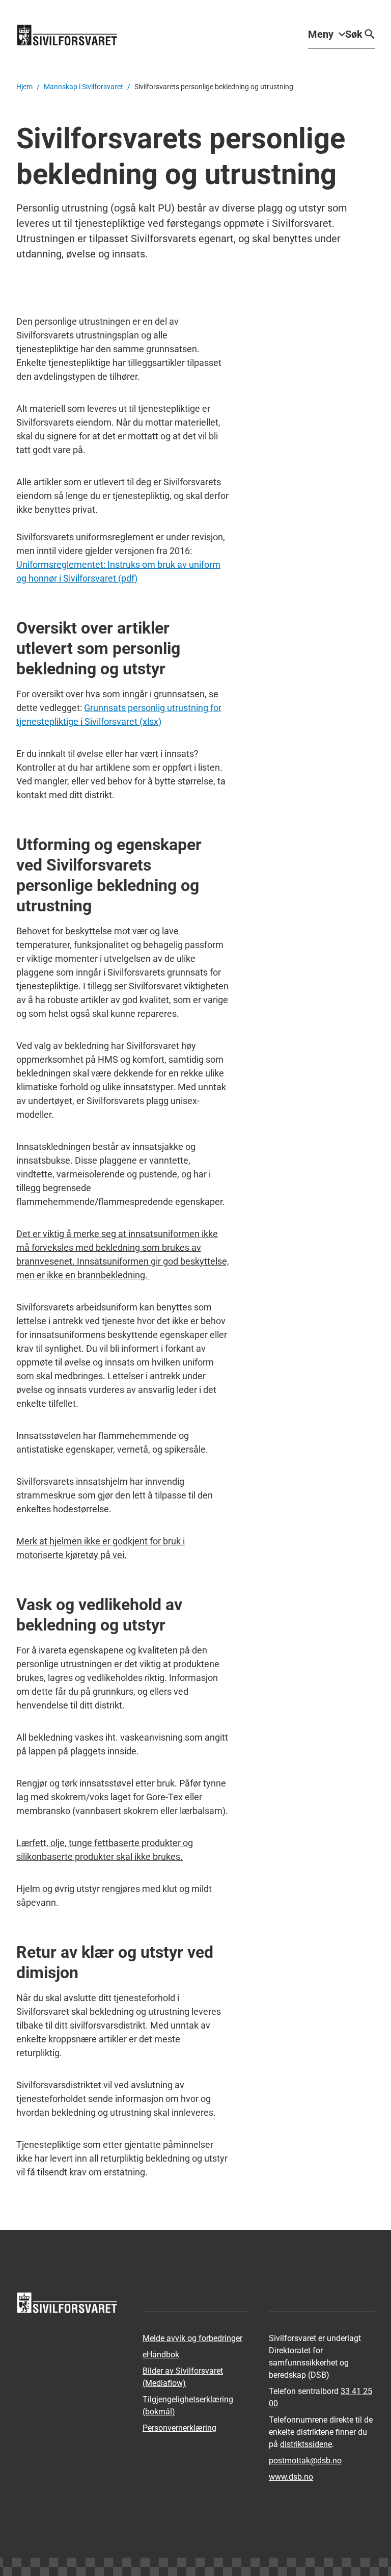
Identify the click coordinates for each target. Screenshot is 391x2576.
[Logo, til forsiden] (67, 35)
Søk (354, 34)
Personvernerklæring (179, 2428)
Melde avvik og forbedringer (192, 2338)
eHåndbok (161, 2355)
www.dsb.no (291, 2477)
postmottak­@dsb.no (305, 2461)
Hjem (24, 87)
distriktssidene (306, 2444)
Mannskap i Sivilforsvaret (83, 87)
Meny (321, 34)
